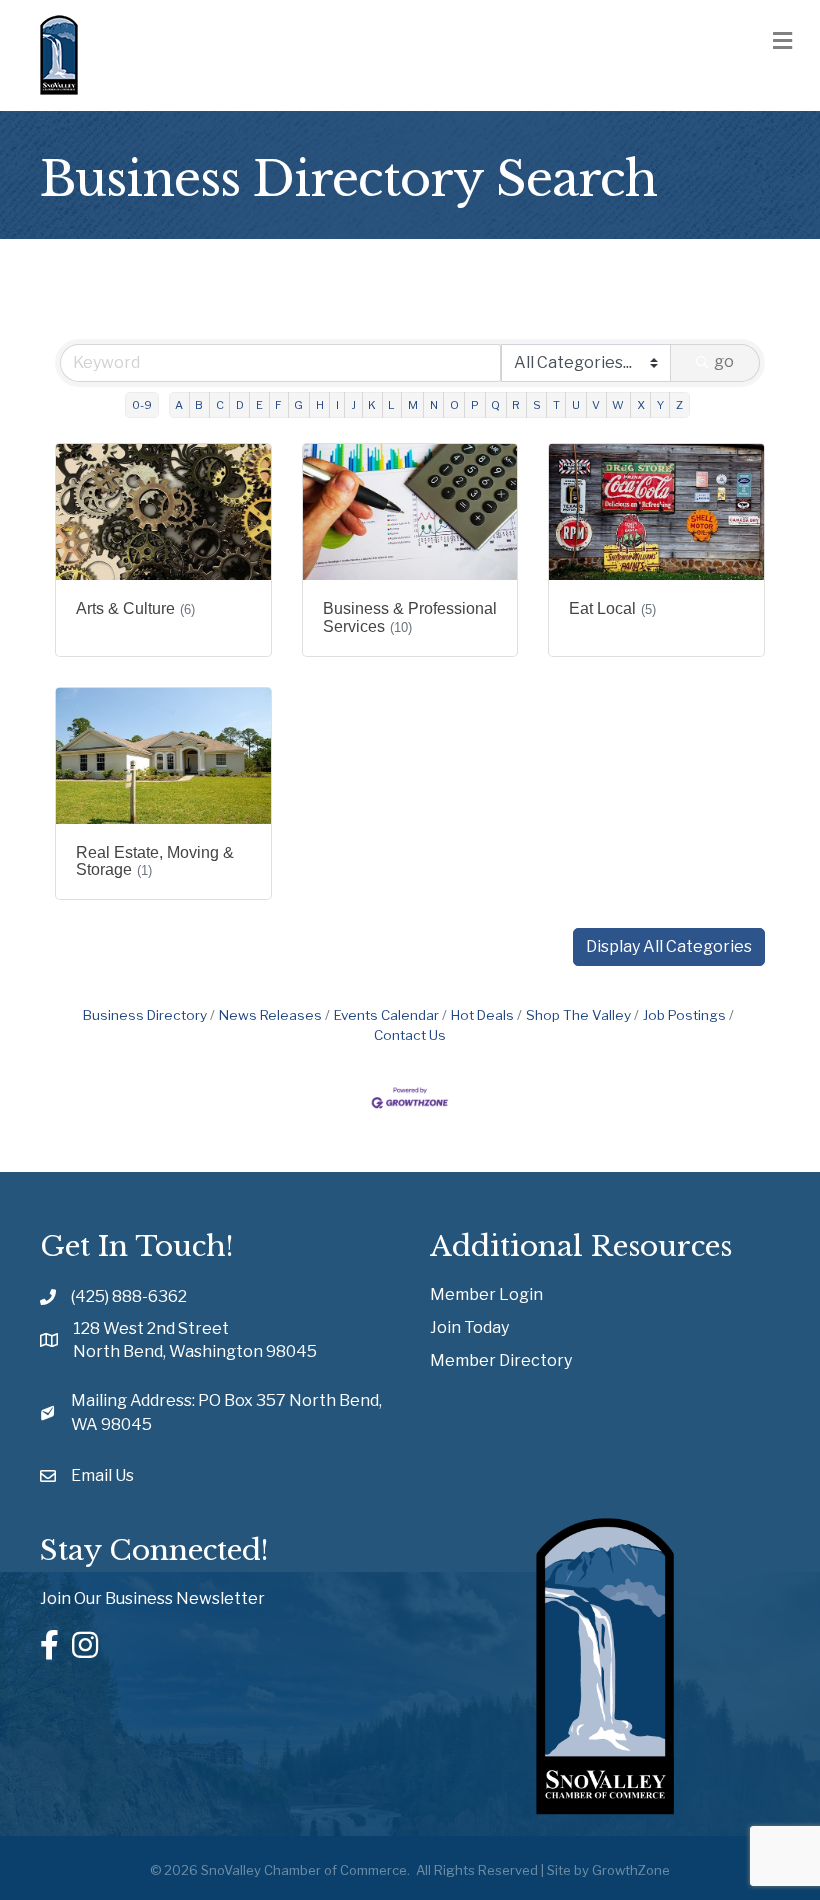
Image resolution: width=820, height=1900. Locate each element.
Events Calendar (386, 1015)
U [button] (576, 405)
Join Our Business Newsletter (152, 1598)
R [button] (516, 405)
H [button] (320, 405)
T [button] (556, 405)
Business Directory (145, 1015)
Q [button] (495, 405)
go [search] (724, 361)
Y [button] (660, 405)
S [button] (537, 405)
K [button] (372, 405)
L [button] (391, 405)
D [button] (240, 405)
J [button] (353, 405)
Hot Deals (482, 1015)
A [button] (179, 405)
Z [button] (679, 405)
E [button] (259, 405)
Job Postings (684, 1015)
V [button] (596, 405)
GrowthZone (631, 1870)
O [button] (454, 405)
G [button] (298, 405)
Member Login (486, 1294)
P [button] (475, 405)
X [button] (641, 405)
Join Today (469, 1327)
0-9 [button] (142, 405)
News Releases (270, 1015)
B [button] (199, 405)
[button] (669, 947)
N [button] (434, 405)
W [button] (618, 405)
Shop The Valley (578, 1015)
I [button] (337, 405)
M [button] (413, 405)
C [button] (220, 405)
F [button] (278, 405)
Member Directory (501, 1360)
